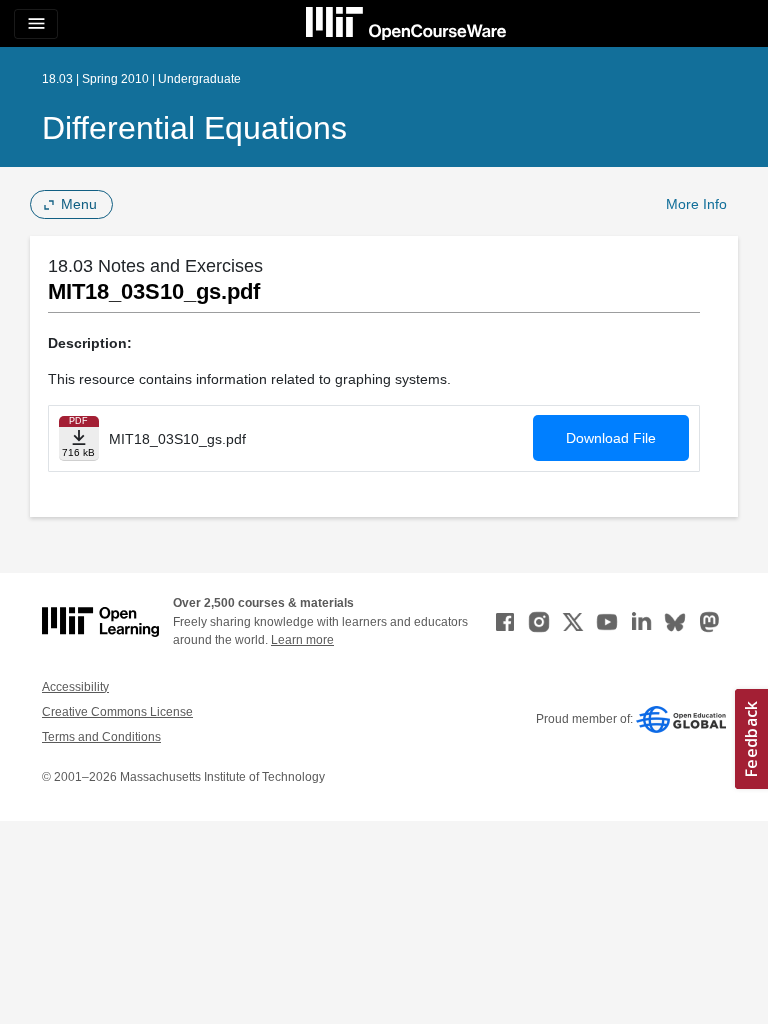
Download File (611, 438)
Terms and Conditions (101, 737)
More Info (696, 204)
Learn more (302, 640)
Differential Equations (194, 128)
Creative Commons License (117, 712)
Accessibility (75, 687)
